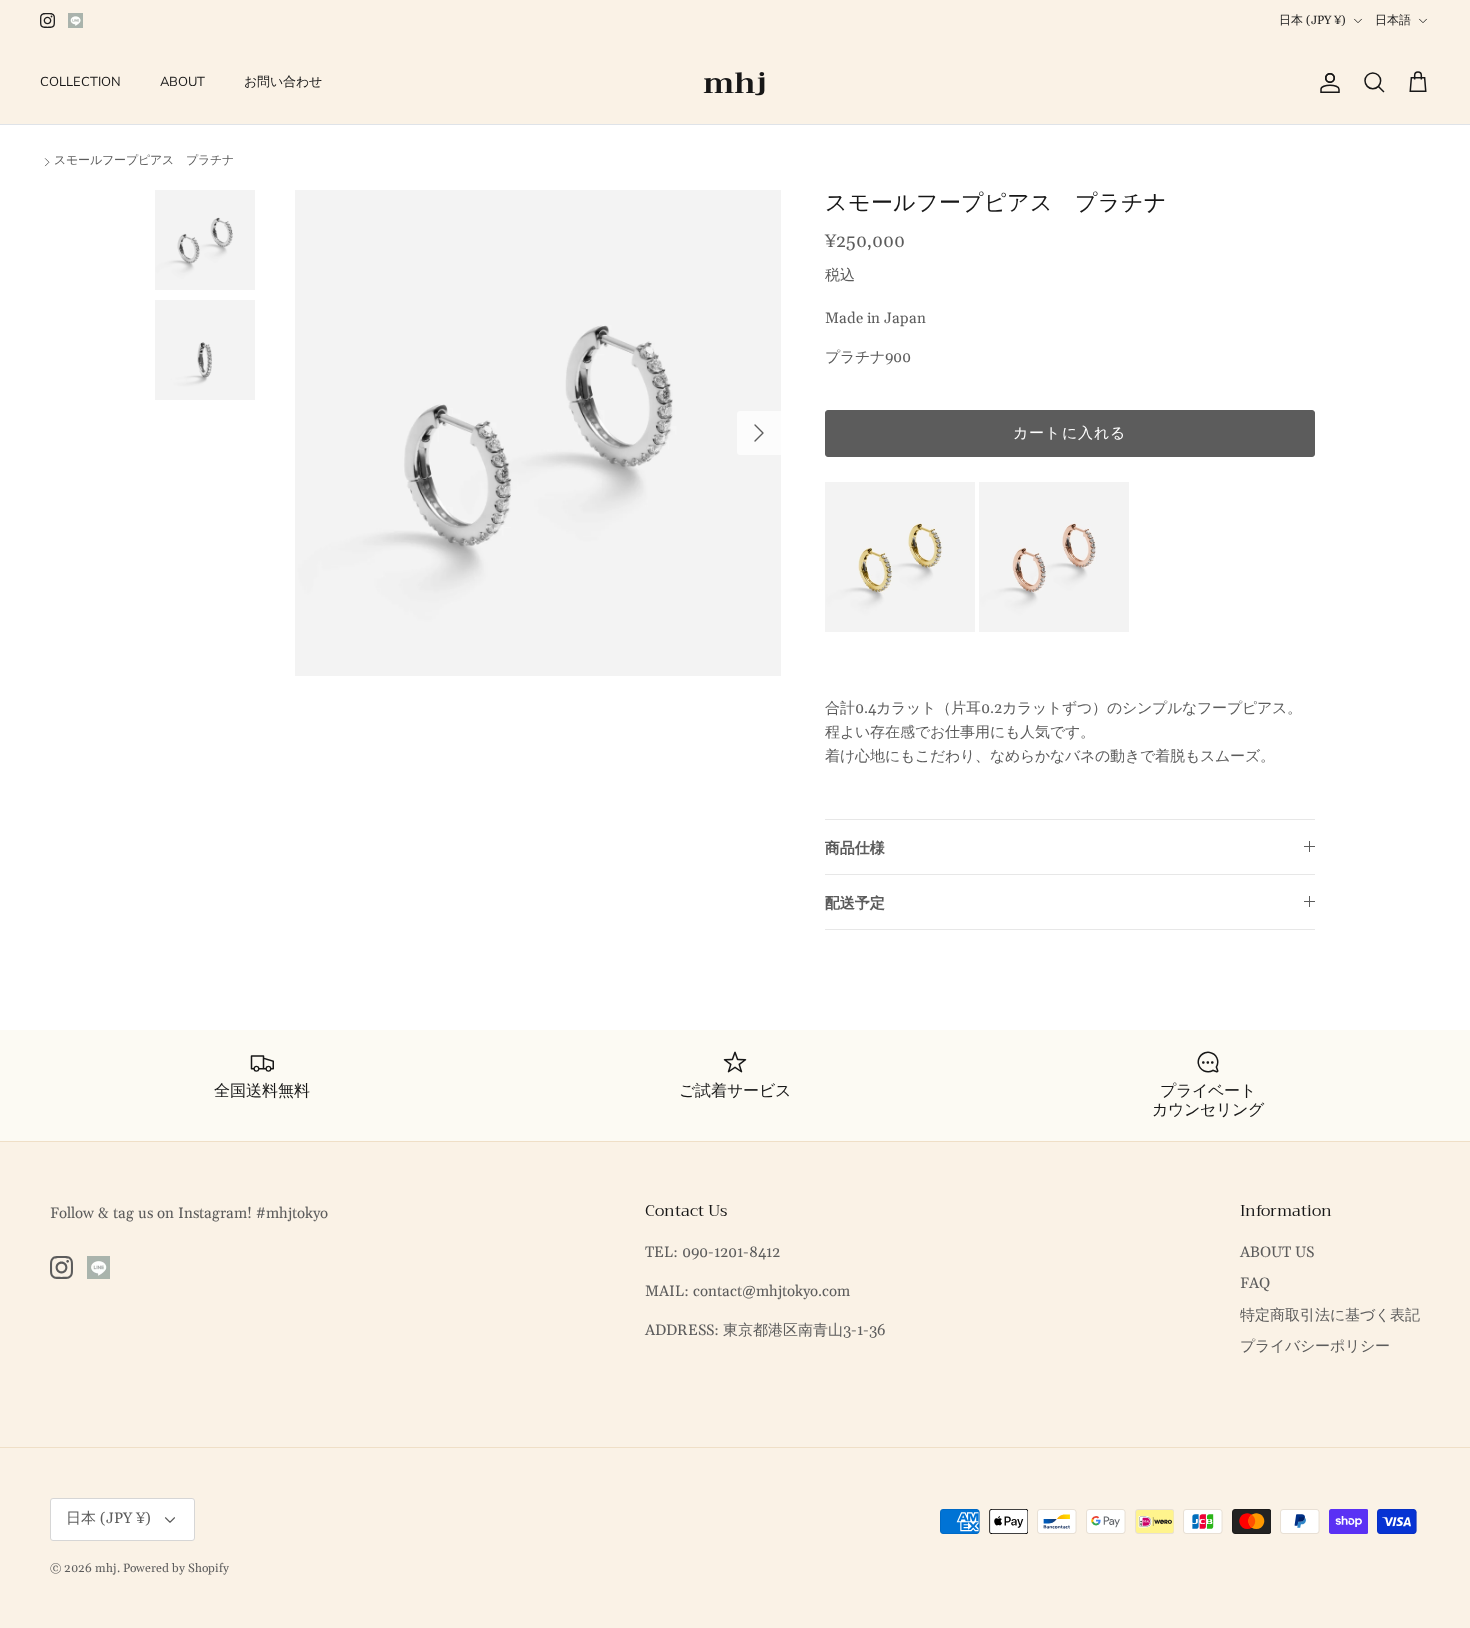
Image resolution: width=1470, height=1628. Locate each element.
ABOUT (182, 82)
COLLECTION (80, 82)
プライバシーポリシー (1315, 1346)
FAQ (1255, 1283)
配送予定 (855, 903)
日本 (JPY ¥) (1312, 20)
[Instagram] (47, 20)
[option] (538, 433)
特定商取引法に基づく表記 (1330, 1315)
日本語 (1393, 20)
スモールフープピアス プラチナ (144, 160)
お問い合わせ (283, 82)
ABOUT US (1277, 1252)
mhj (106, 1568)
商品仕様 (855, 848)
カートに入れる (1069, 433)
